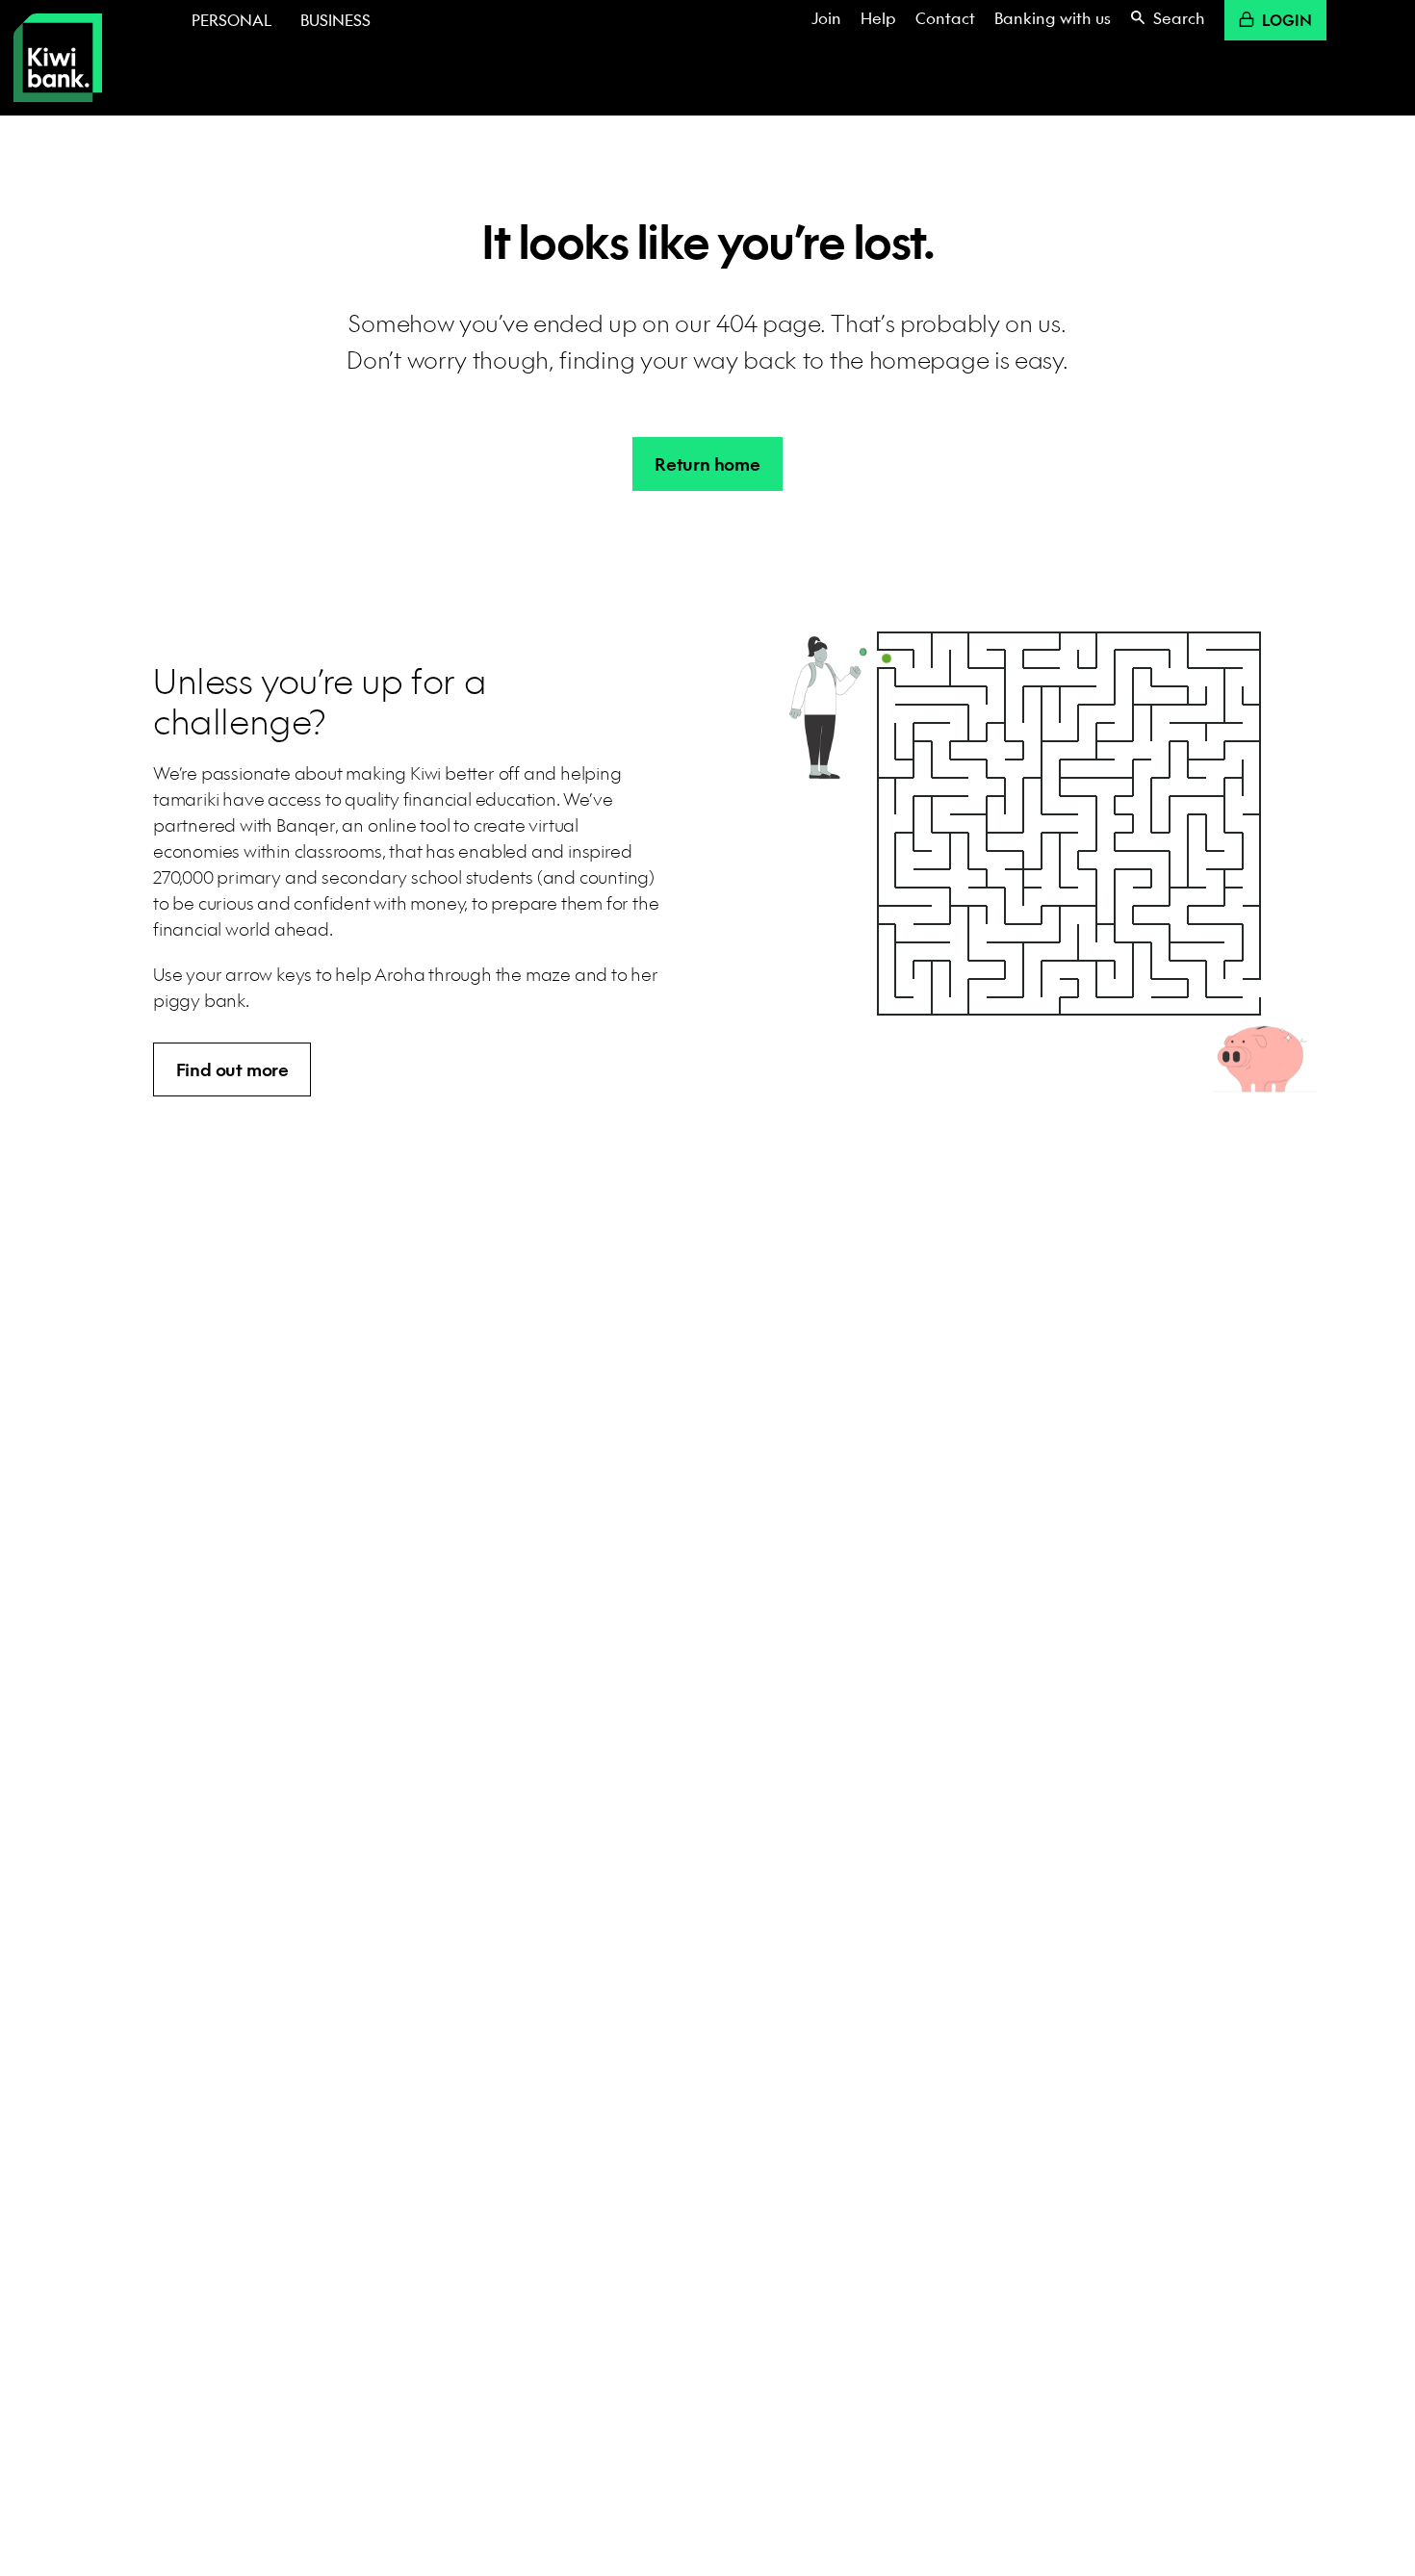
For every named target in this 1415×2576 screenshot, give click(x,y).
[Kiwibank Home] (58, 58)
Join (826, 18)
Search (1179, 18)
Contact (945, 18)
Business (335, 20)
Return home (707, 464)
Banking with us (1053, 18)
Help (878, 18)
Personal (232, 20)
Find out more (232, 1070)
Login (1287, 20)
